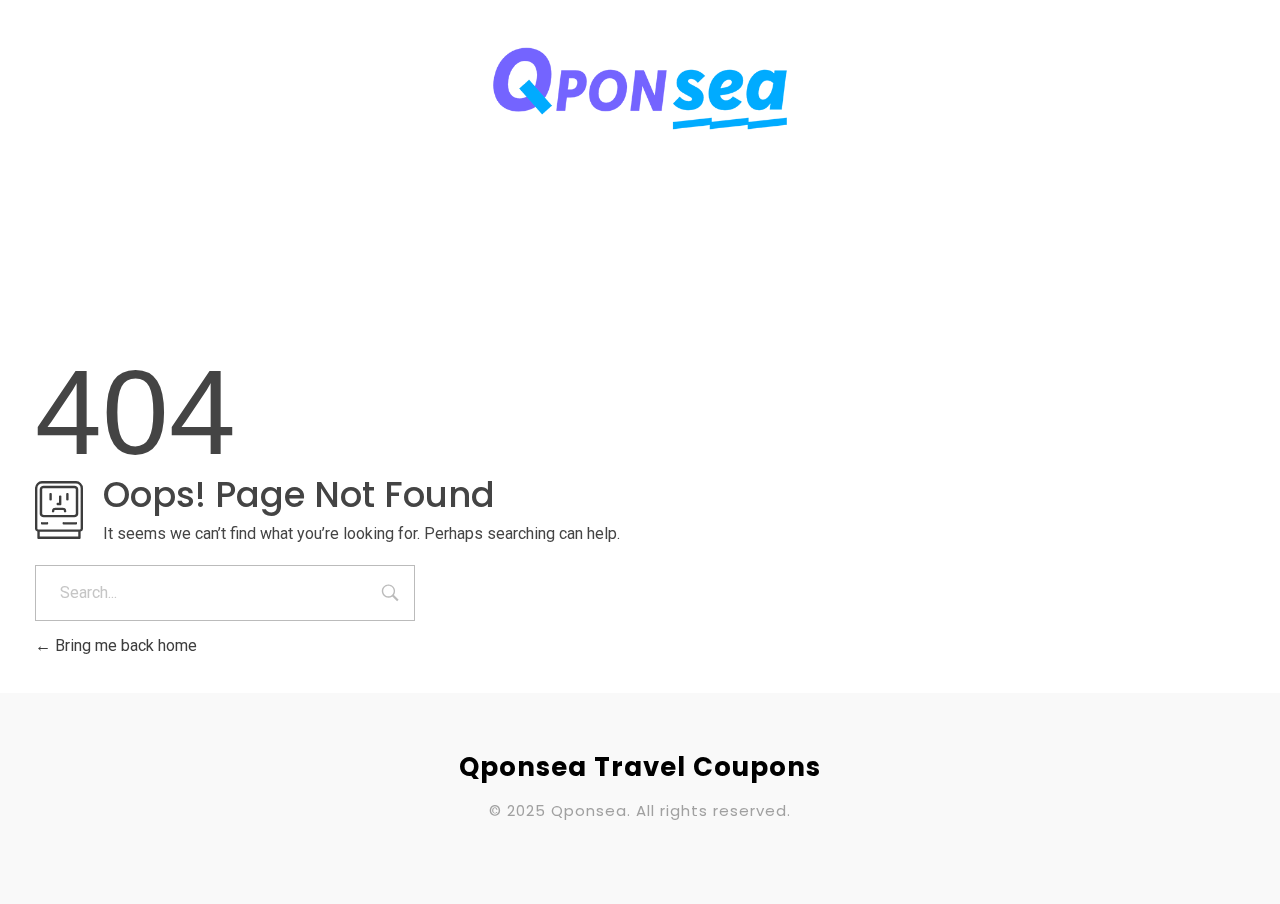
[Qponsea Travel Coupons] (640, 88)
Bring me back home (124, 645)
